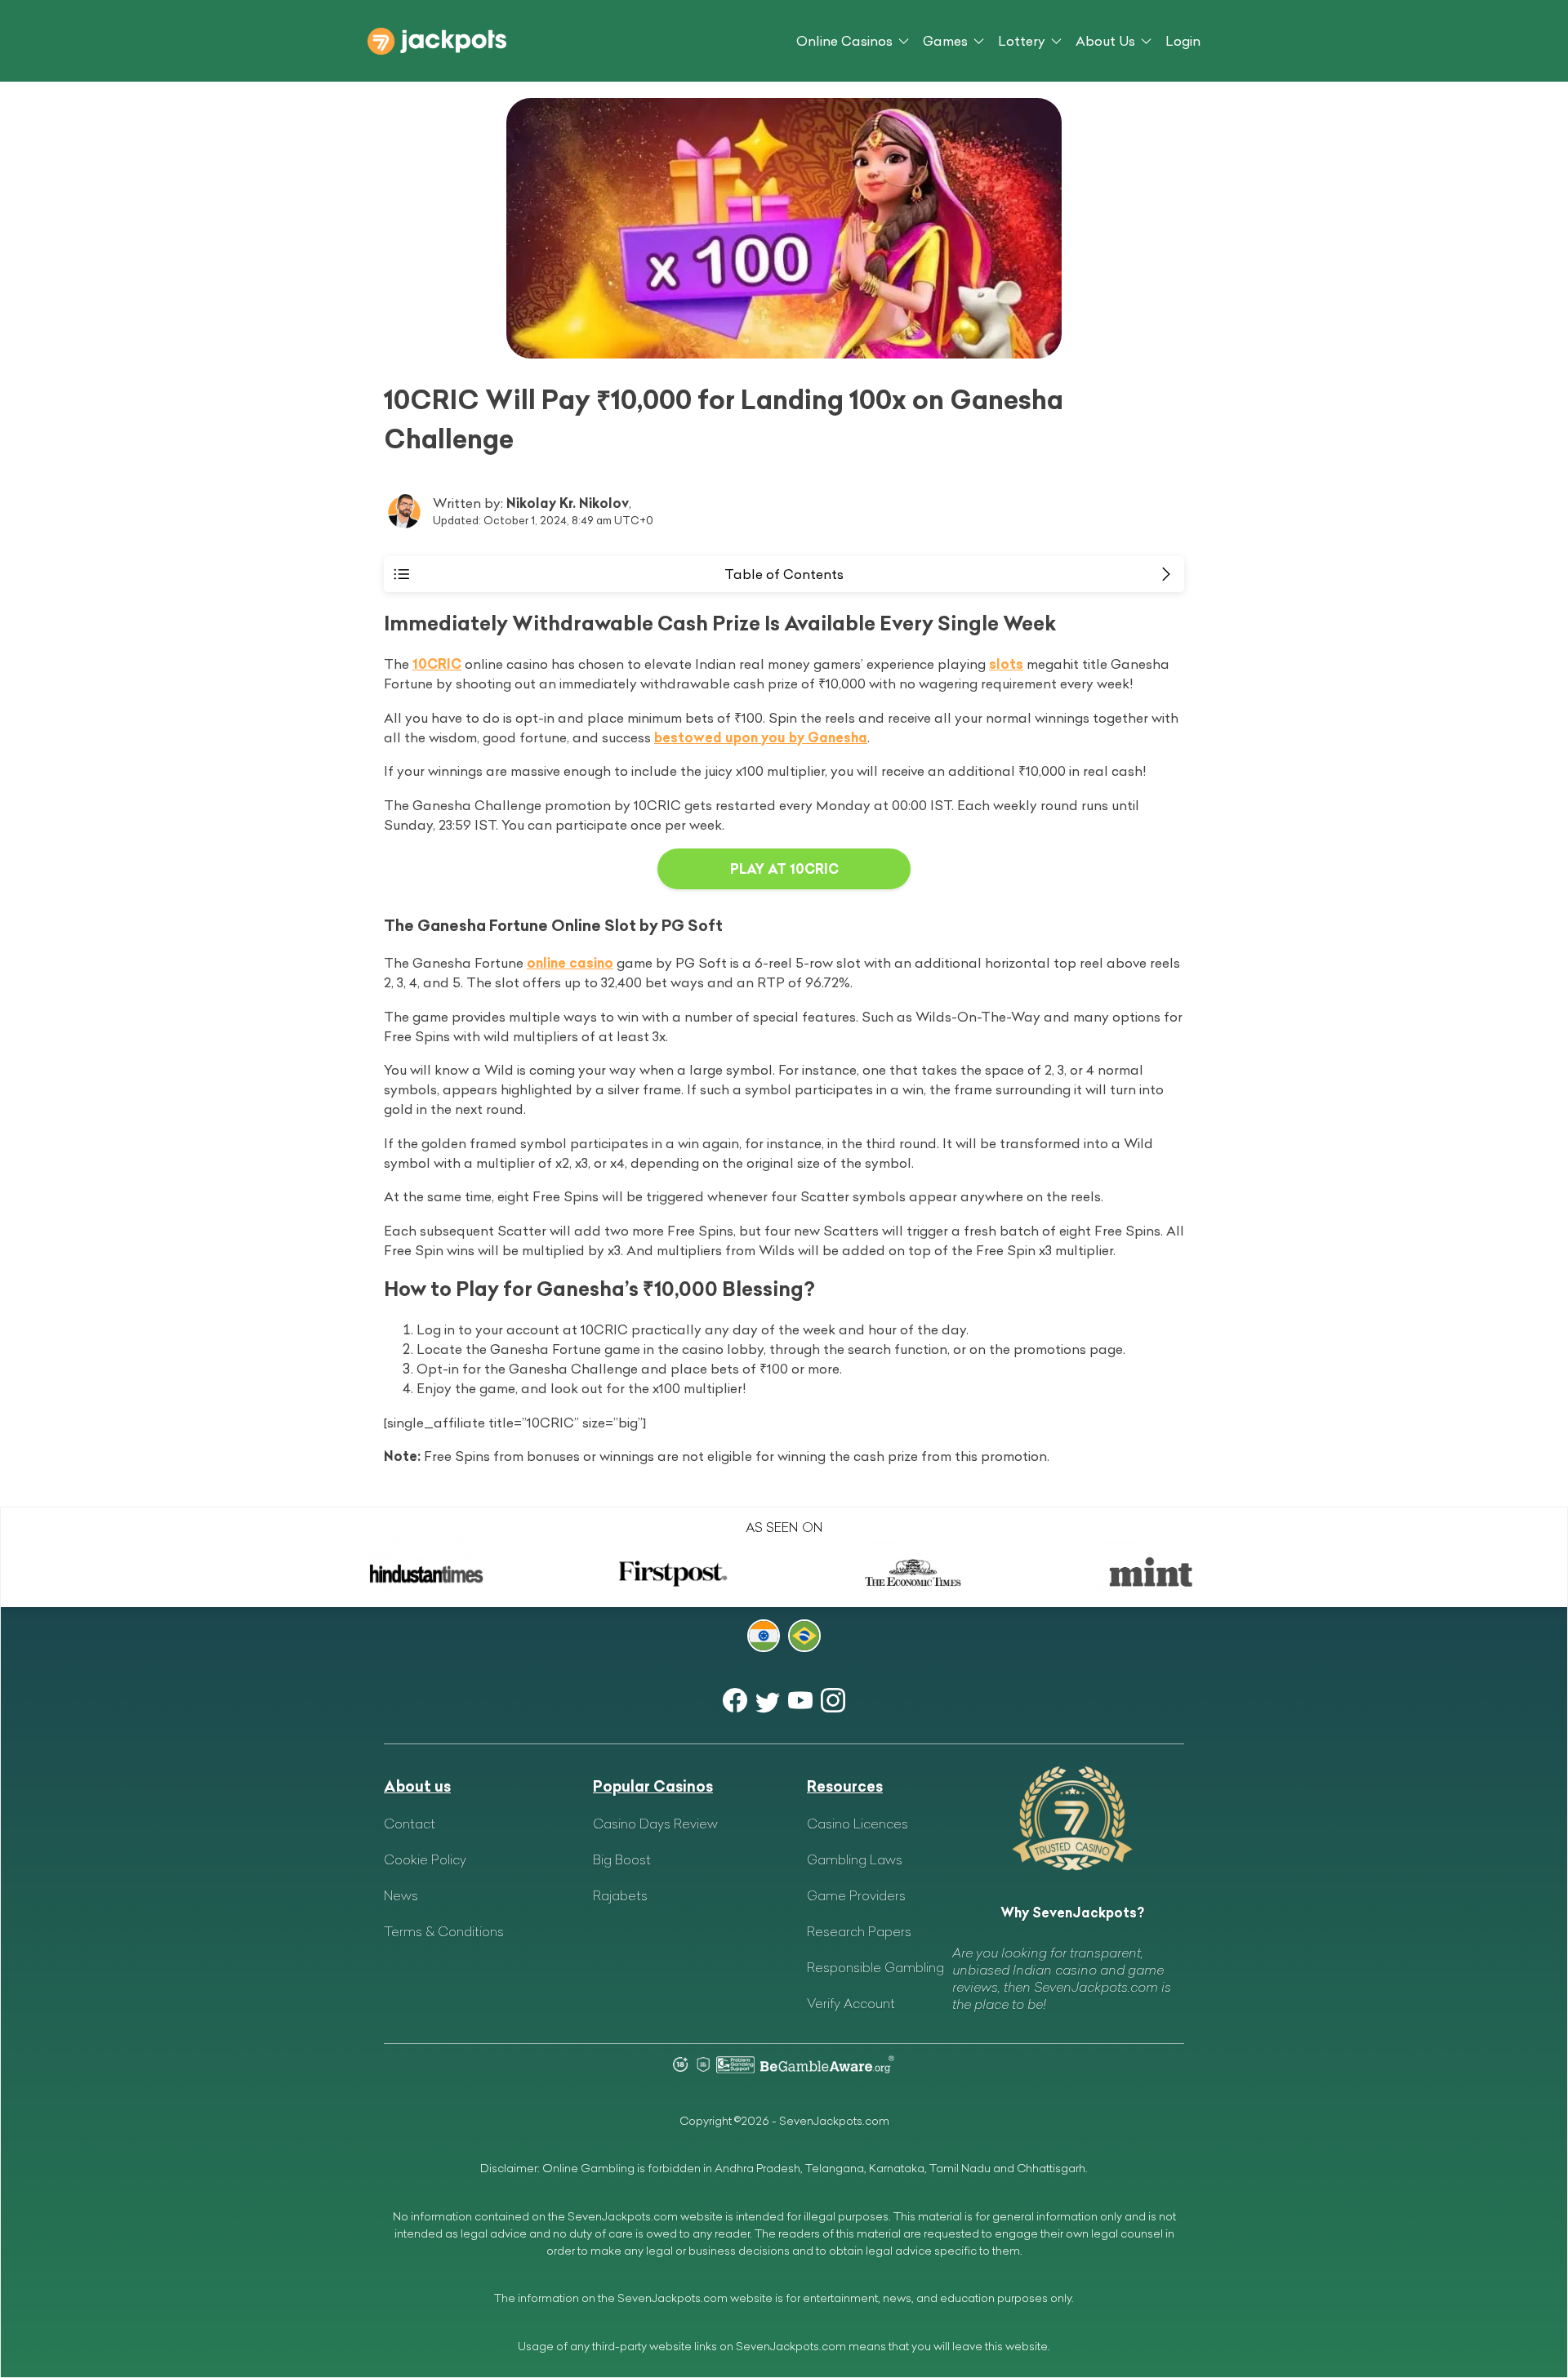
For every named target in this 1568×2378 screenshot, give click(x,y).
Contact (410, 1824)
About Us (1105, 41)
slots (1006, 664)
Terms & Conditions (444, 1931)
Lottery (1022, 41)
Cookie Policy (425, 1859)
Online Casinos (844, 41)
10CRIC (437, 664)
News (401, 1895)
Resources (845, 1786)
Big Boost (622, 1859)
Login (1183, 41)
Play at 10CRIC (784, 869)
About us (417, 1786)
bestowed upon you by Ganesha (761, 737)
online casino (570, 963)
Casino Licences (857, 1824)
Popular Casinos (653, 1786)
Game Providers (856, 1895)
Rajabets (620, 1895)
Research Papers (859, 1931)
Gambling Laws (855, 1859)
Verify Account (851, 2003)
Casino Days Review (655, 1824)
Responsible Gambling (875, 1967)
